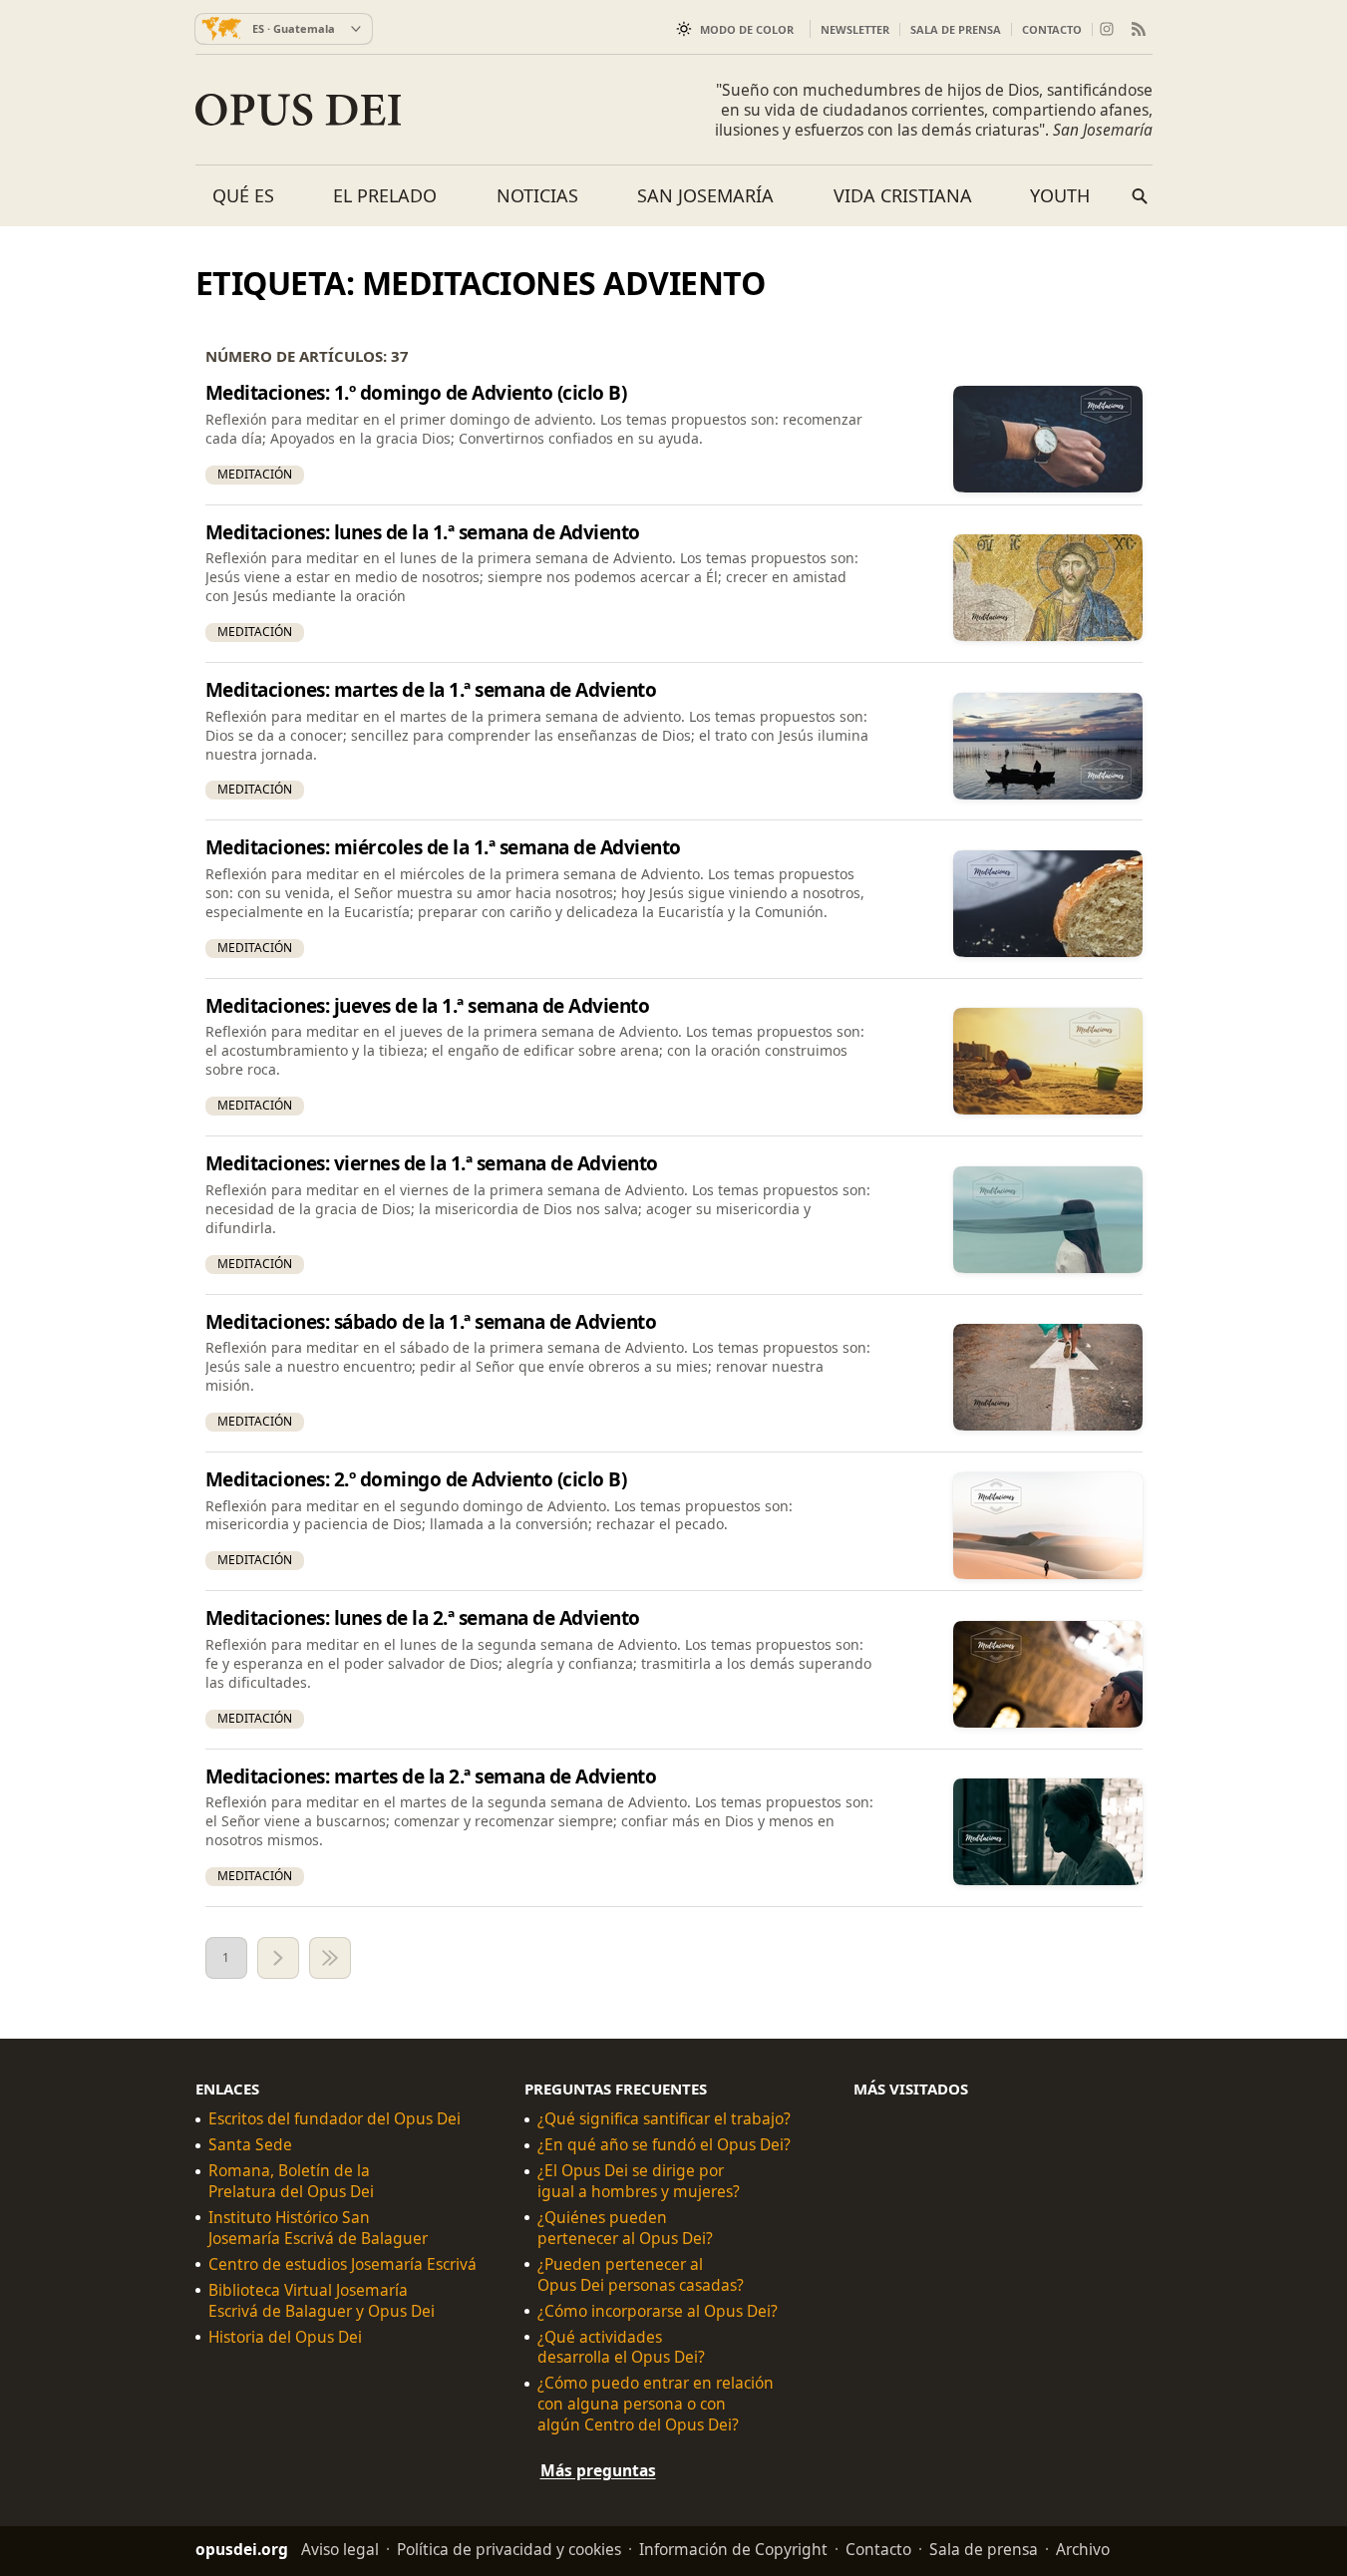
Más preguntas (598, 2470)
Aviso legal (340, 2549)
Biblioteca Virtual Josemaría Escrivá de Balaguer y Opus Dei (322, 2301)
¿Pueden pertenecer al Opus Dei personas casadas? (641, 2275)
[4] (330, 1958)
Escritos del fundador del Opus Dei (335, 2119)
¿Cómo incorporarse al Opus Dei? (658, 2311)
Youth (1060, 195)
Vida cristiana (903, 195)
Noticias (537, 195)
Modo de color (747, 29)
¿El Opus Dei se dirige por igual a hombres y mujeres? (639, 2181)
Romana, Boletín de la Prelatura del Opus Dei (291, 2181)
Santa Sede (250, 2145)
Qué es (243, 195)
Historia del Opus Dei (285, 2337)
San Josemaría (705, 195)
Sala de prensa (956, 29)
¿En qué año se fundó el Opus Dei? (664, 2145)
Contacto (1052, 29)
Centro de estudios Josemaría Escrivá (342, 2264)
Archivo (1083, 2549)
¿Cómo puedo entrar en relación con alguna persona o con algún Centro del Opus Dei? (656, 2404)
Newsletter (855, 29)
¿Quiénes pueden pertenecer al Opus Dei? (625, 2228)
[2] (278, 1958)
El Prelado (385, 195)
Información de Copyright (733, 2549)
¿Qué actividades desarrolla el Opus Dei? (621, 2348)
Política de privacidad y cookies (509, 2549)
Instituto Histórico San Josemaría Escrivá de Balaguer (318, 2228)
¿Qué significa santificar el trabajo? (664, 2119)
